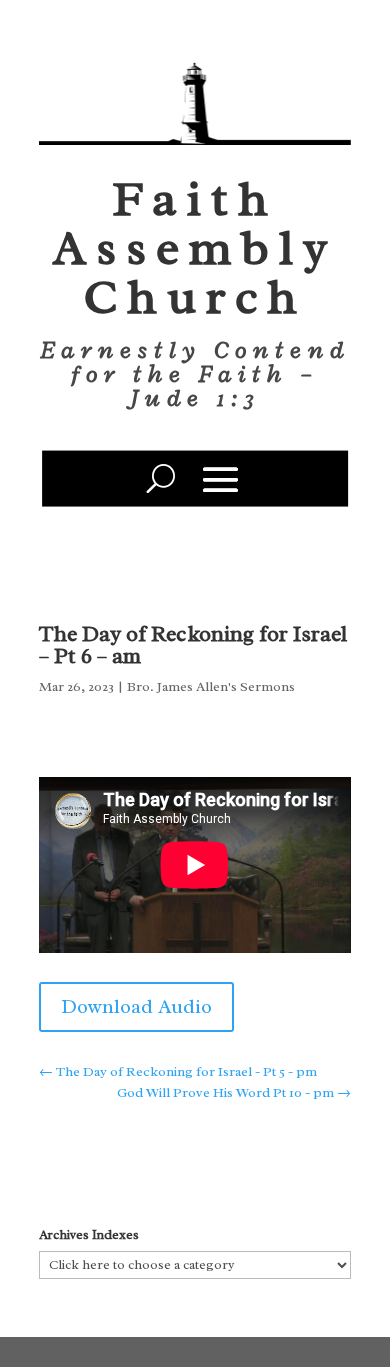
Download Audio (136, 1006)
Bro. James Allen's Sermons (211, 686)
